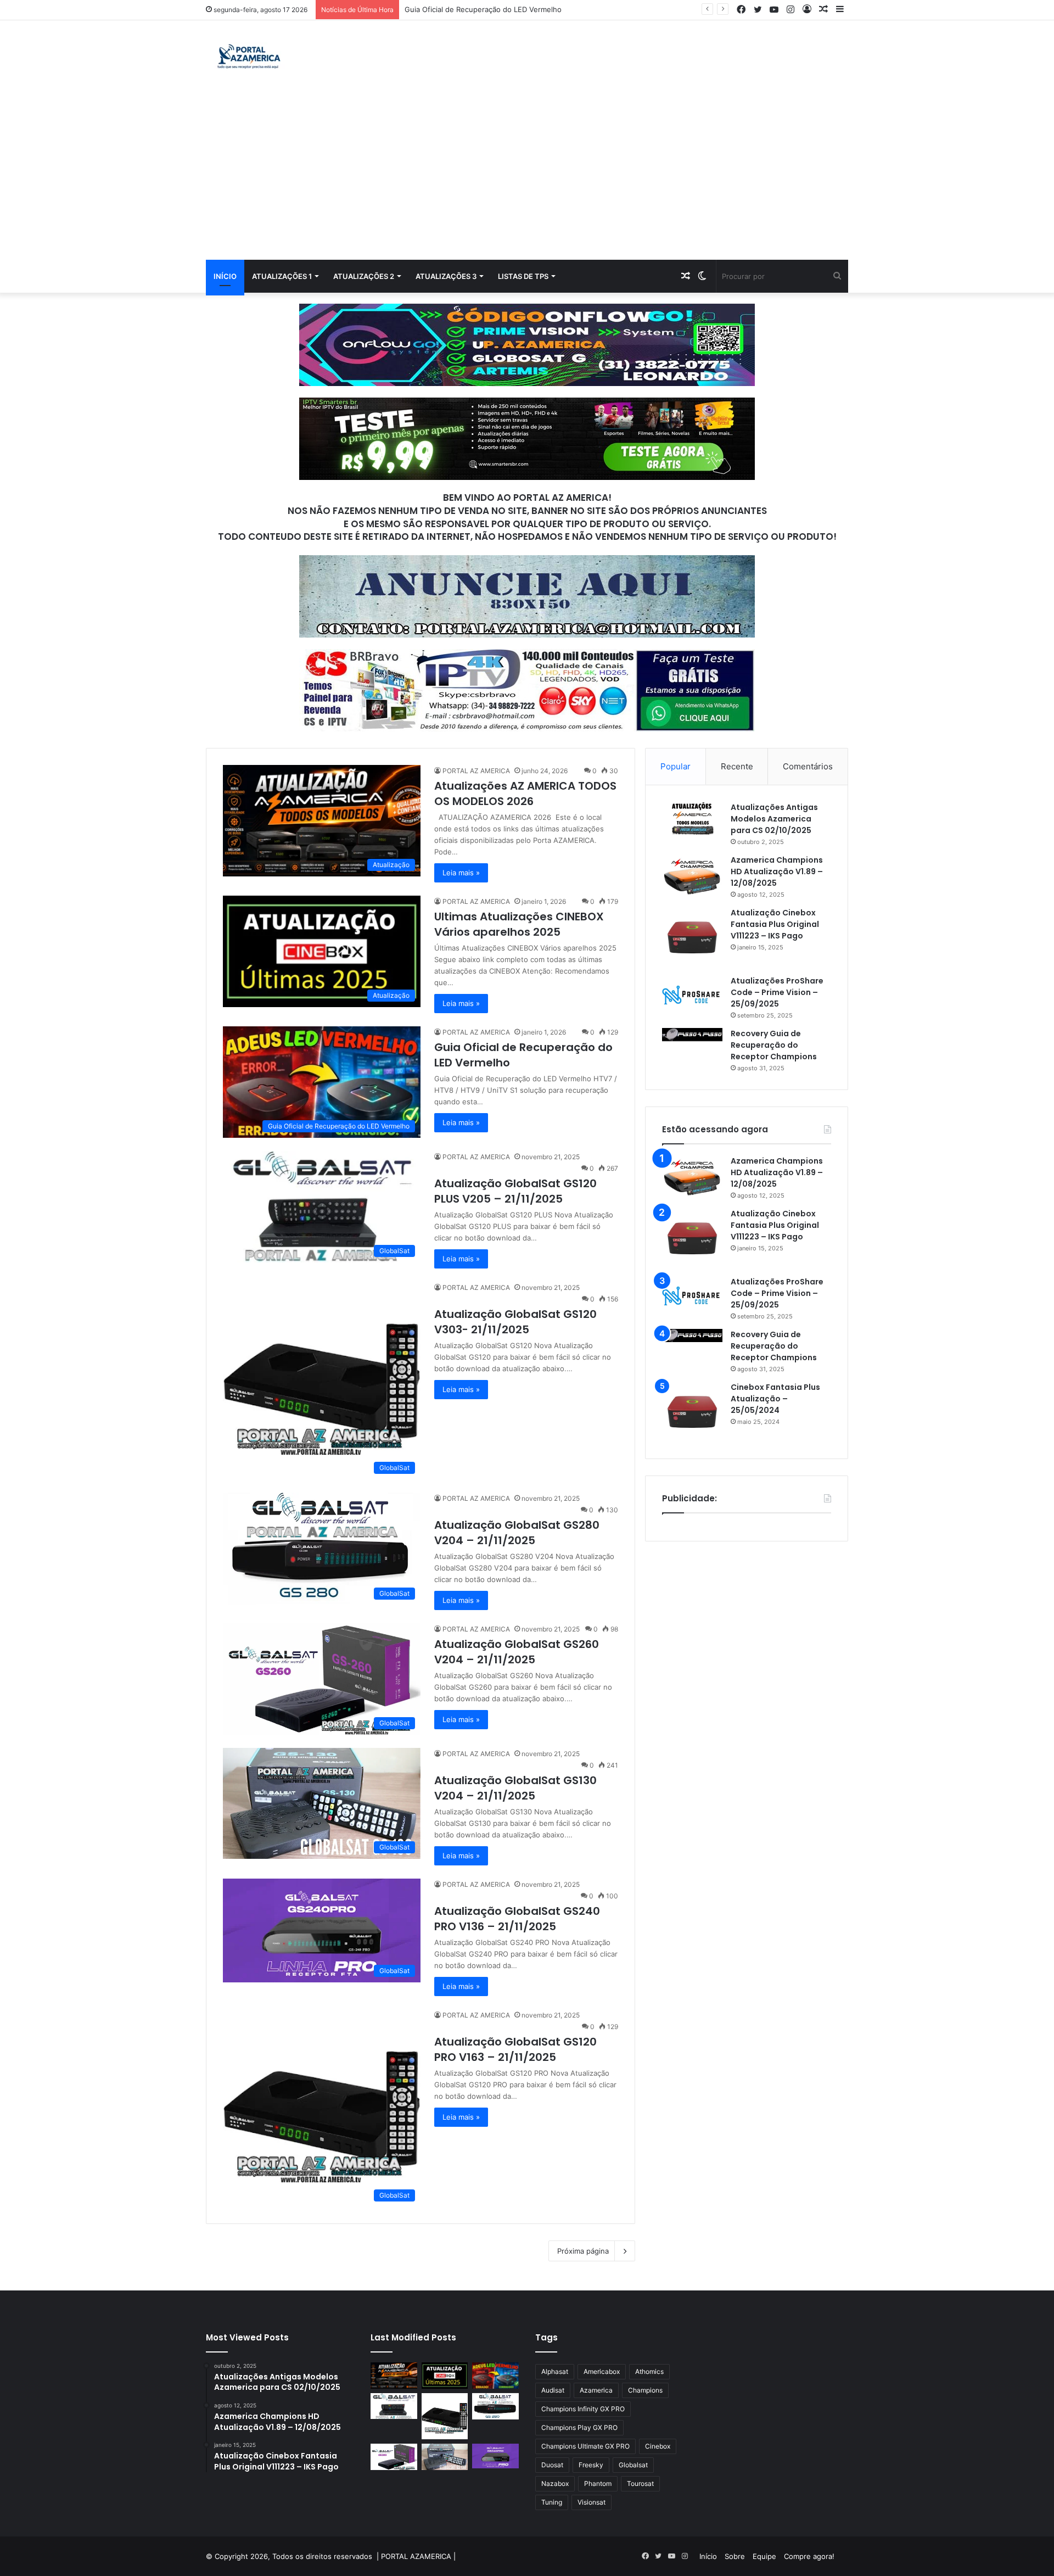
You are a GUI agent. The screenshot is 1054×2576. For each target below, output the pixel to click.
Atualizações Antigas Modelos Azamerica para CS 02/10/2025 (774, 819)
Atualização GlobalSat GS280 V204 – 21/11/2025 (517, 1533)
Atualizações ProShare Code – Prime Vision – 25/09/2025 (777, 992)
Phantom (598, 2483)
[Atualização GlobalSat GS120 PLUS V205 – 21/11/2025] (394, 2406)
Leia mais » (461, 873)
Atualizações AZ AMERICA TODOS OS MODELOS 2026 (525, 794)
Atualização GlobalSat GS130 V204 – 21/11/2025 (515, 1788)
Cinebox (658, 2446)
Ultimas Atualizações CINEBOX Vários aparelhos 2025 (519, 924)
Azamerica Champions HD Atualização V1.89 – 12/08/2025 (777, 871)
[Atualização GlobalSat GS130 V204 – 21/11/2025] (445, 2457)
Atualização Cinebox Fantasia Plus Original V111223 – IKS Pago (775, 924)
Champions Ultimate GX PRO (585, 2446)
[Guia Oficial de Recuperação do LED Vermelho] (495, 2376)
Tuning (552, 2502)
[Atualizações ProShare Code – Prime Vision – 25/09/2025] (692, 995)
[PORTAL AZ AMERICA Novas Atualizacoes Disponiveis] (247, 58)
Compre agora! (809, 2556)
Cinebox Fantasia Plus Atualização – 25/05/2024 (775, 1399)
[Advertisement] (527, 177)
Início (225, 276)
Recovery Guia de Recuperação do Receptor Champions (774, 1045)
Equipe (764, 2556)
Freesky (591, 2465)
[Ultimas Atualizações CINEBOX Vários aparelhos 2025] (445, 2376)
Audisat (553, 2390)
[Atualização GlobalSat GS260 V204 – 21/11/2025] (394, 2457)
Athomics (649, 2371)
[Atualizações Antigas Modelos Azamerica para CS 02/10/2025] (692, 818)
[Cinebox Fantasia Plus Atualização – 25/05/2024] (692, 1412)
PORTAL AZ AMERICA (476, 771)
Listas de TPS (523, 276)
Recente (737, 766)
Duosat (552, 2465)
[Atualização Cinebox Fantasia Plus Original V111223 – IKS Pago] (692, 937)
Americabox (602, 2371)
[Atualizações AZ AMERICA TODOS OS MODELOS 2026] (394, 2376)
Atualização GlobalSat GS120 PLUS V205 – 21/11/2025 (497, 9)
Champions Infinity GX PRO (583, 2409)
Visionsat (592, 2502)
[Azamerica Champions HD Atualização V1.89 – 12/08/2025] (692, 875)
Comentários (808, 766)
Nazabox (555, 2483)
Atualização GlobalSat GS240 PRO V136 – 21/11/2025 (517, 1919)
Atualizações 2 (364, 276)
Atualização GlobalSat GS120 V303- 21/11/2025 (515, 1322)
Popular (675, 766)
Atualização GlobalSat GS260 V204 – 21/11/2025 (517, 1652)
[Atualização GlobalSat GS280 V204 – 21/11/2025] (495, 2406)
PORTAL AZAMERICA (416, 2556)
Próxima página (583, 2251)
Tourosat (640, 2483)
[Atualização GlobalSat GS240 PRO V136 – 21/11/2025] (495, 2456)
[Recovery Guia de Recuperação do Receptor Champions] (692, 1035)
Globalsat (633, 2465)
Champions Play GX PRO (579, 2427)
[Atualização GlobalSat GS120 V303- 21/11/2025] (445, 2416)
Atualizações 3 (446, 276)
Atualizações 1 (282, 276)
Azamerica (596, 2390)
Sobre (735, 2556)
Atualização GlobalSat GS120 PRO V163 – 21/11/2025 (515, 2049)
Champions (645, 2390)
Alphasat (555, 2371)
